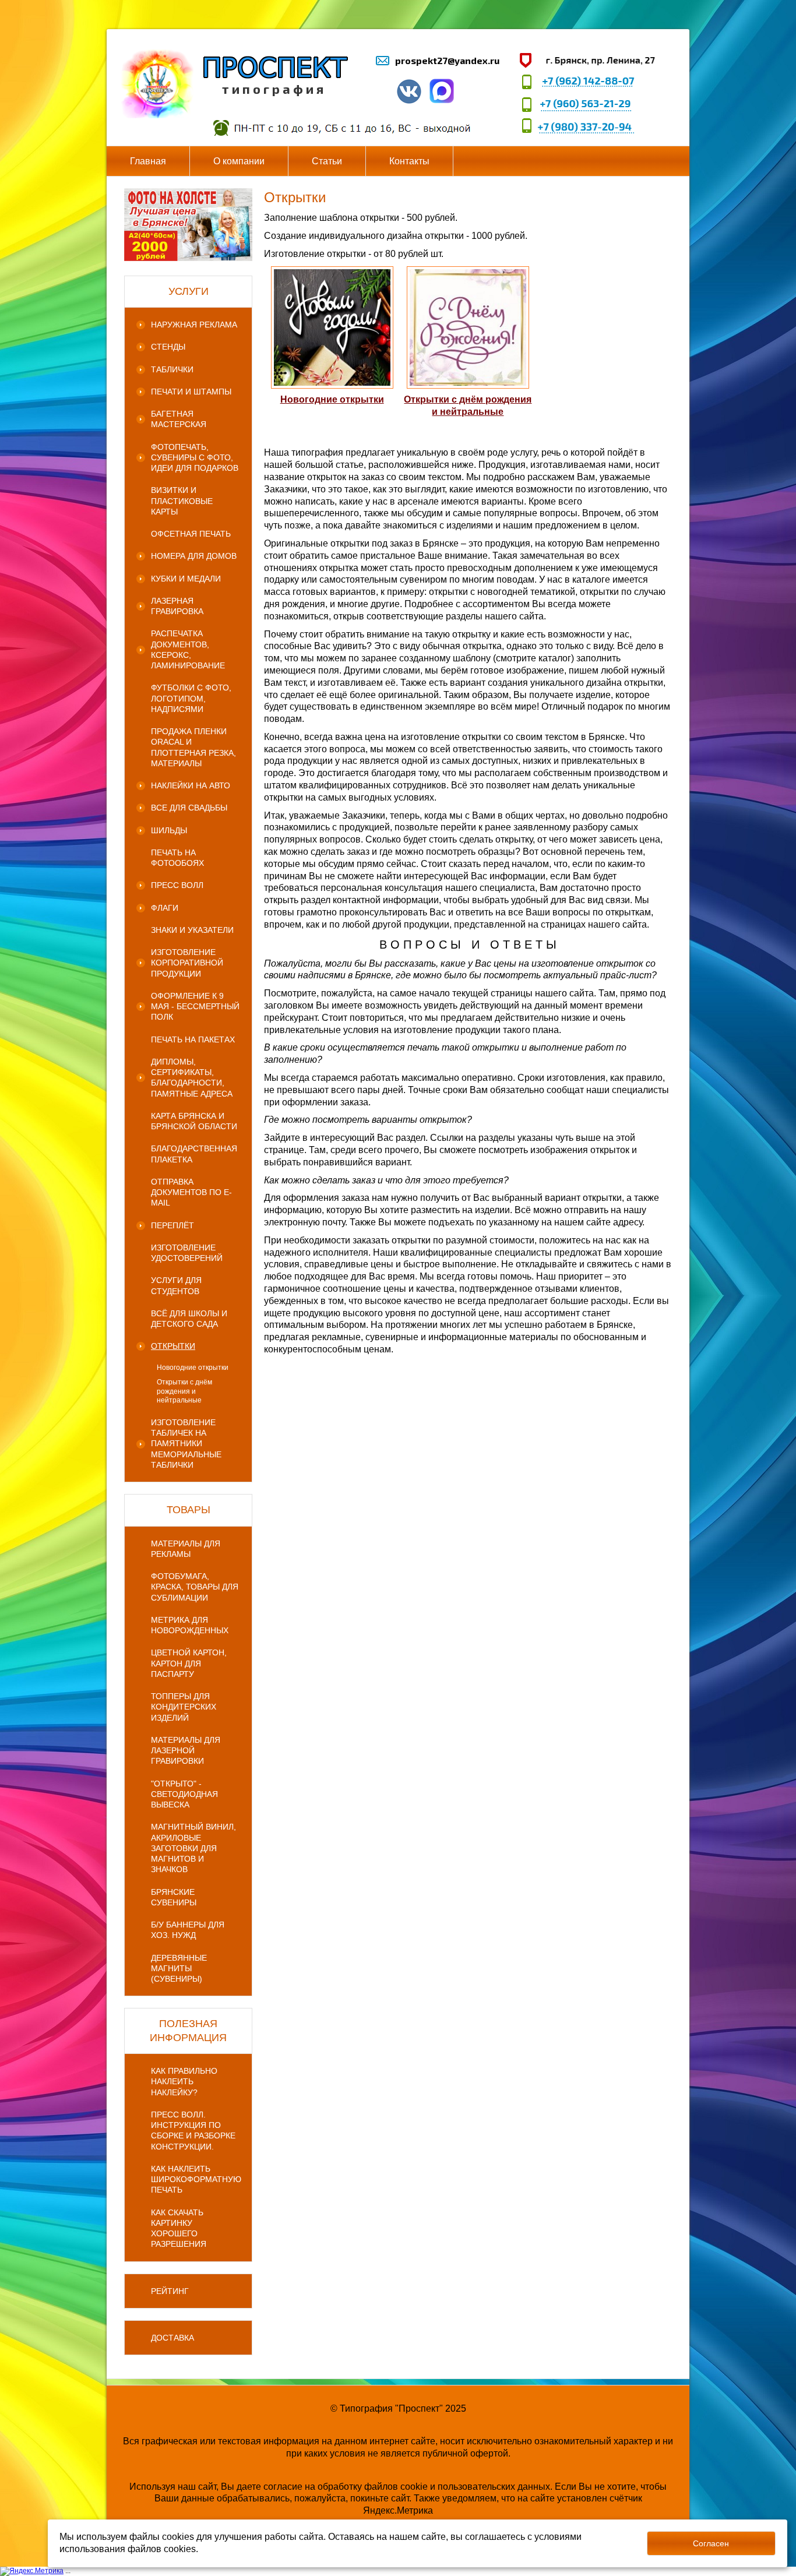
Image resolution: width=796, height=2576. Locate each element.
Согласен (711, 2543)
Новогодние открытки (332, 399)
